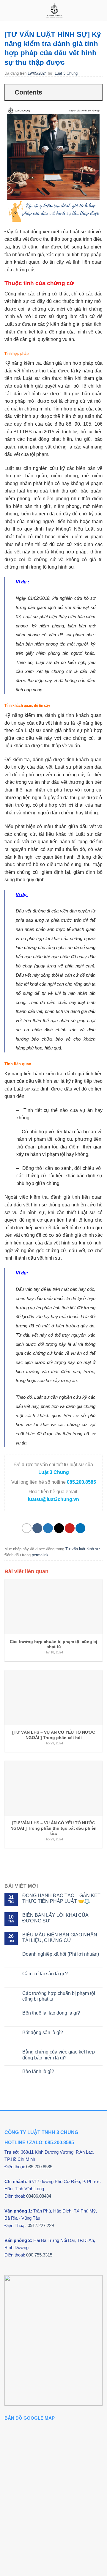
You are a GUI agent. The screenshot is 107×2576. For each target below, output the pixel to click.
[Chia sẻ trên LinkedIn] (80, 1528)
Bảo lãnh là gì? (38, 2071)
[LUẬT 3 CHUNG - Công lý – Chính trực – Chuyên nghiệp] (54, 10)
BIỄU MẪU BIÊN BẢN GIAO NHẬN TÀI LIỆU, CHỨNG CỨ (60, 1938)
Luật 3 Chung (66, 73)
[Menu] (8, 10)
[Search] (100, 10)
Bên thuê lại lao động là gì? (51, 2013)
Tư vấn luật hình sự (83, 1549)
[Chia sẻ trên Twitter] (48, 1528)
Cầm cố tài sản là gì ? (45, 1974)
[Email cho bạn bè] (59, 1528)
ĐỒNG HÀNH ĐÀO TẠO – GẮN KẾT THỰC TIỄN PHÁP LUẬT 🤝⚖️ (61, 1898)
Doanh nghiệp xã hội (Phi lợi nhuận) (61, 1954)
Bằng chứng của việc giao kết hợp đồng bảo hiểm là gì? (59, 2055)
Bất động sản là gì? (43, 2033)
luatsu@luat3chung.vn (53, 1499)
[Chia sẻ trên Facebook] (37, 1528)
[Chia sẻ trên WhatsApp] (27, 1528)
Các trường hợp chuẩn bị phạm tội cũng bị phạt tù (59, 1996)
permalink (40, 1555)
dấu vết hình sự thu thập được (37, 371)
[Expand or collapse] (95, 92)
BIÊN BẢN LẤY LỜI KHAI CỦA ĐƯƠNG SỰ (55, 1918)
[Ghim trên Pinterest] (70, 1528)
